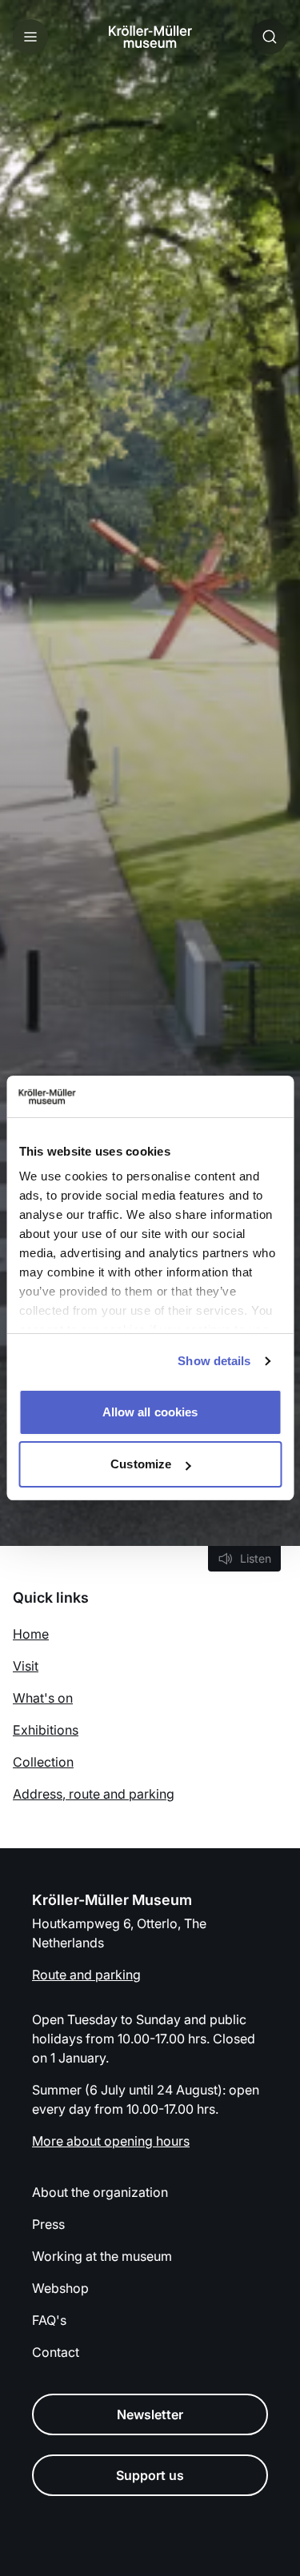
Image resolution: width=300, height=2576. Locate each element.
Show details (214, 1361)
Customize (141, 1464)
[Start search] (270, 37)
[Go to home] (150, 37)
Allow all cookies (150, 1412)
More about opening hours (111, 2141)
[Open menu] (30, 37)
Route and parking (86, 1975)
